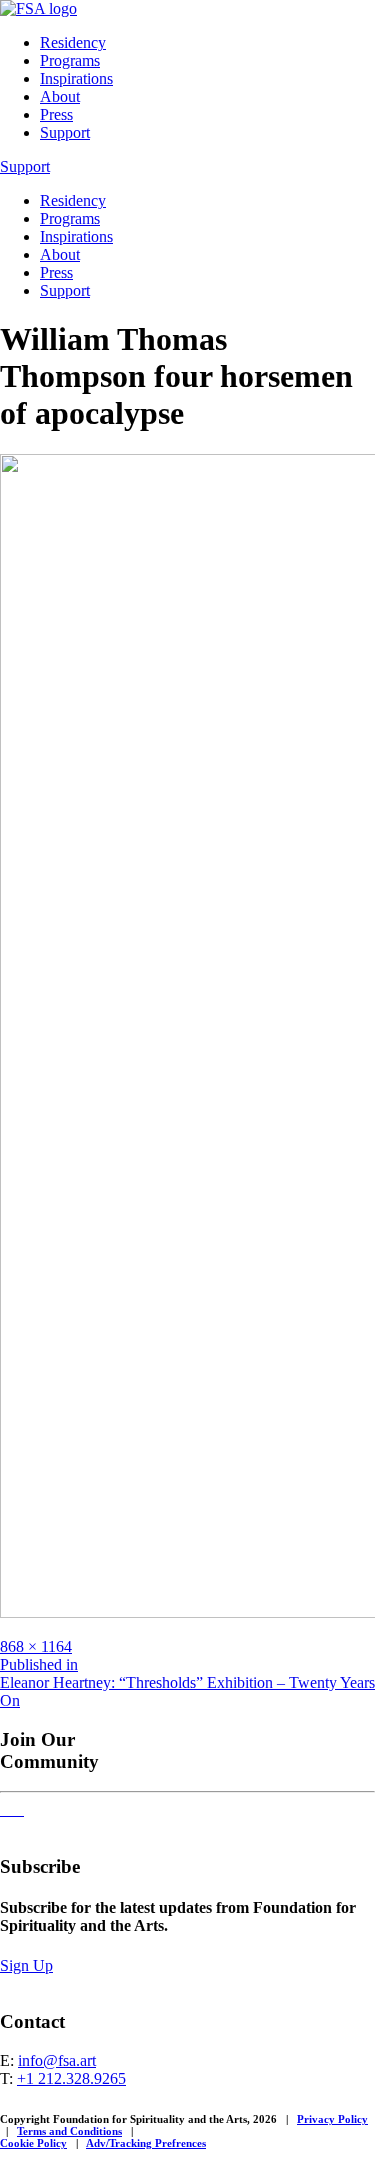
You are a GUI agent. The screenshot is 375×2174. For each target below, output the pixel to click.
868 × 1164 (36, 1646)
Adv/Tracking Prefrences (146, 2143)
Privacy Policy (332, 2119)
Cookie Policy (33, 2143)
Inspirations (76, 78)
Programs (70, 60)
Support (65, 132)
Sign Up (26, 1965)
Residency (73, 42)
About (60, 96)
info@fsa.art (57, 2060)
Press (56, 114)
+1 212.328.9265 (71, 2078)
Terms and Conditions (69, 2131)
